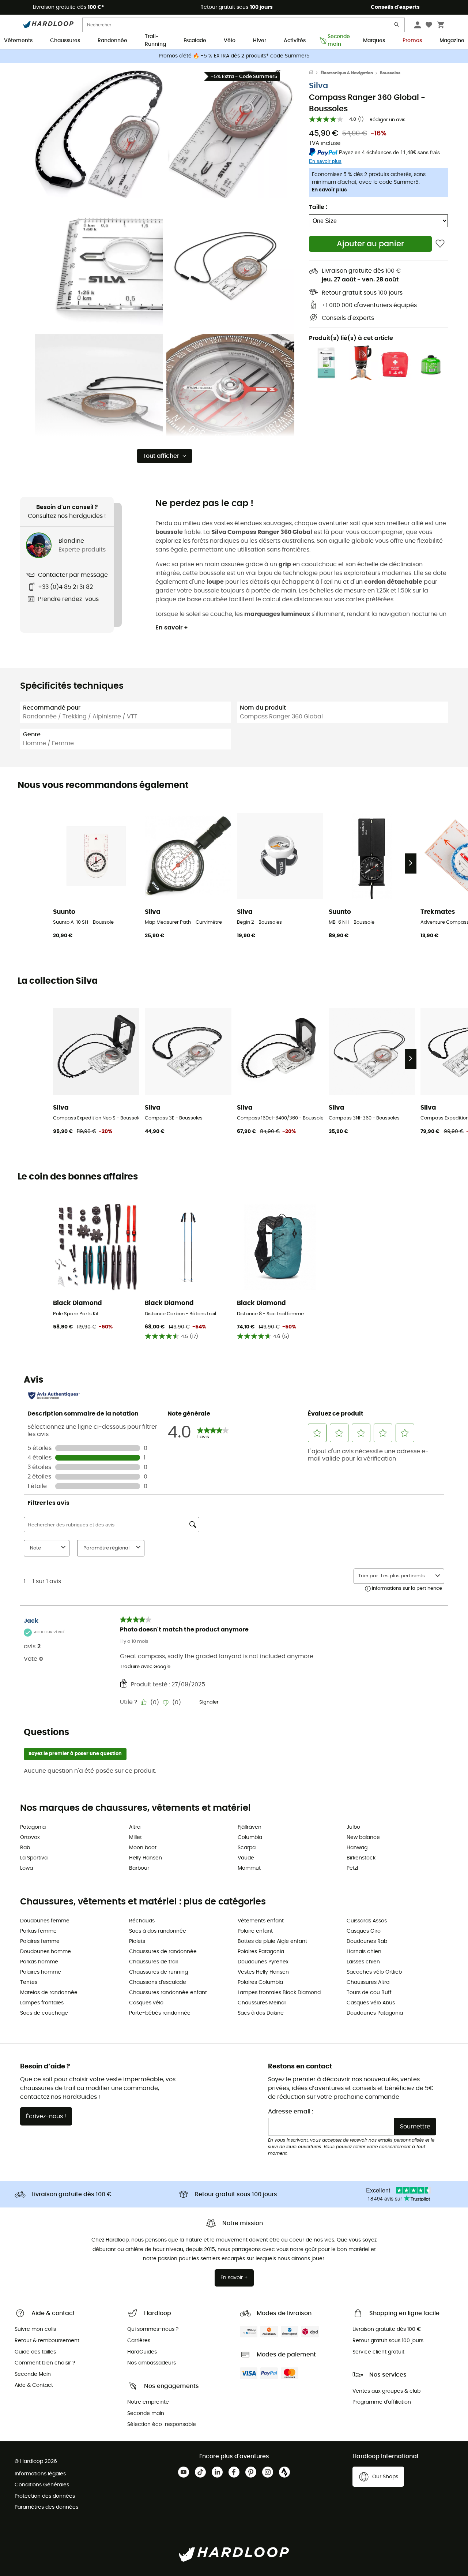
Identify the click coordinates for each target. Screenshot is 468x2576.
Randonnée (112, 41)
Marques (374, 41)
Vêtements (18, 41)
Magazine (452, 41)
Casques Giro (364, 1931)
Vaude (246, 1858)
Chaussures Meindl (262, 2003)
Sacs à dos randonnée (158, 1931)
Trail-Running (155, 41)
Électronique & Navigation (347, 73)
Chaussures (65, 41)
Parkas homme (39, 1962)
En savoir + (172, 628)
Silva (318, 86)
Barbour (139, 1868)
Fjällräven (250, 1827)
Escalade (195, 41)
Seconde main (337, 41)
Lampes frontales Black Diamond (279, 1993)
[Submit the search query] (397, 26)
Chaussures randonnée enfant (168, 1993)
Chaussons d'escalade (158, 1982)
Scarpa (247, 1848)
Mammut (249, 1868)
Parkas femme (38, 1931)
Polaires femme (40, 1941)
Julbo (353, 1827)
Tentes (29, 1982)
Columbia (250, 1837)
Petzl (352, 1868)
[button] (99, 134)
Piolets (137, 1941)
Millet (135, 1837)
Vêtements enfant (261, 1921)
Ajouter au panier (370, 244)
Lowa (27, 1868)
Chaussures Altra (368, 1982)
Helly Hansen (146, 1858)
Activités (295, 41)
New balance (363, 1837)
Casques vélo (146, 2003)
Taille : (318, 207)
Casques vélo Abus (371, 2003)
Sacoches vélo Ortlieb (374, 1972)
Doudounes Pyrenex (263, 1962)
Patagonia (33, 1827)
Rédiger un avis (388, 120)
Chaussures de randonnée (163, 1952)
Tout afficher (161, 456)
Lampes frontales (42, 2003)
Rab (25, 1848)
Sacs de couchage (44, 2013)
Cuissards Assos (367, 1921)
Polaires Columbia (260, 1982)
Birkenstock (361, 1858)
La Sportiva (34, 1858)
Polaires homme (41, 1972)
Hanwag (357, 1848)
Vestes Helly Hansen (263, 1972)
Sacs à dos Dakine (261, 2013)
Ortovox (30, 1837)
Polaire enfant (255, 1931)
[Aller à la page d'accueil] (315, 73)
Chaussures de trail (153, 1962)
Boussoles (390, 73)
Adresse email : (291, 2112)
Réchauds (142, 1921)
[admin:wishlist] (440, 244)
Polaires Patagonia (261, 1952)
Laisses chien (363, 1962)
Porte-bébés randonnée (160, 2013)
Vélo (230, 41)
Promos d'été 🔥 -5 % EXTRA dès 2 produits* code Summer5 (234, 56)
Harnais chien (364, 1952)
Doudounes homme (46, 1952)
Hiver (260, 41)
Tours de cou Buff (369, 1993)
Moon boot (143, 1848)
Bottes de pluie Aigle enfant (272, 1941)
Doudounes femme (45, 1921)
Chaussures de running (158, 1972)
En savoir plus (329, 190)
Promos (412, 41)
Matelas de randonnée (49, 1993)
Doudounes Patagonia (375, 2013)
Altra (135, 1827)
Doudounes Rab (367, 1941)
